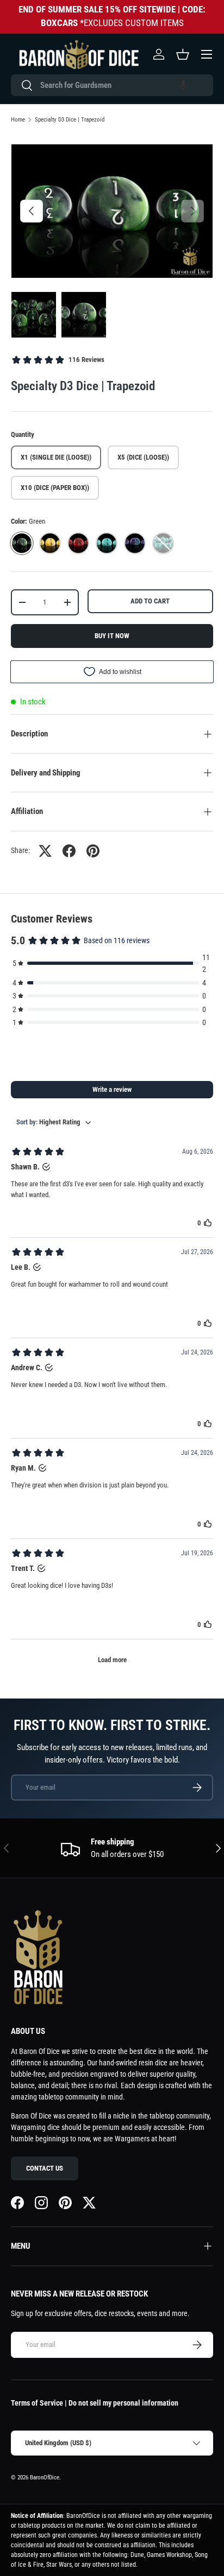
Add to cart (150, 601)
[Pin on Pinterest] (93, 851)
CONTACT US (45, 2168)
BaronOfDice (45, 2478)
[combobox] (112, 85)
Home (18, 120)
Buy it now (112, 636)
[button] (183, 85)
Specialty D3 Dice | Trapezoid (70, 120)
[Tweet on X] (45, 851)
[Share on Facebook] (69, 851)
